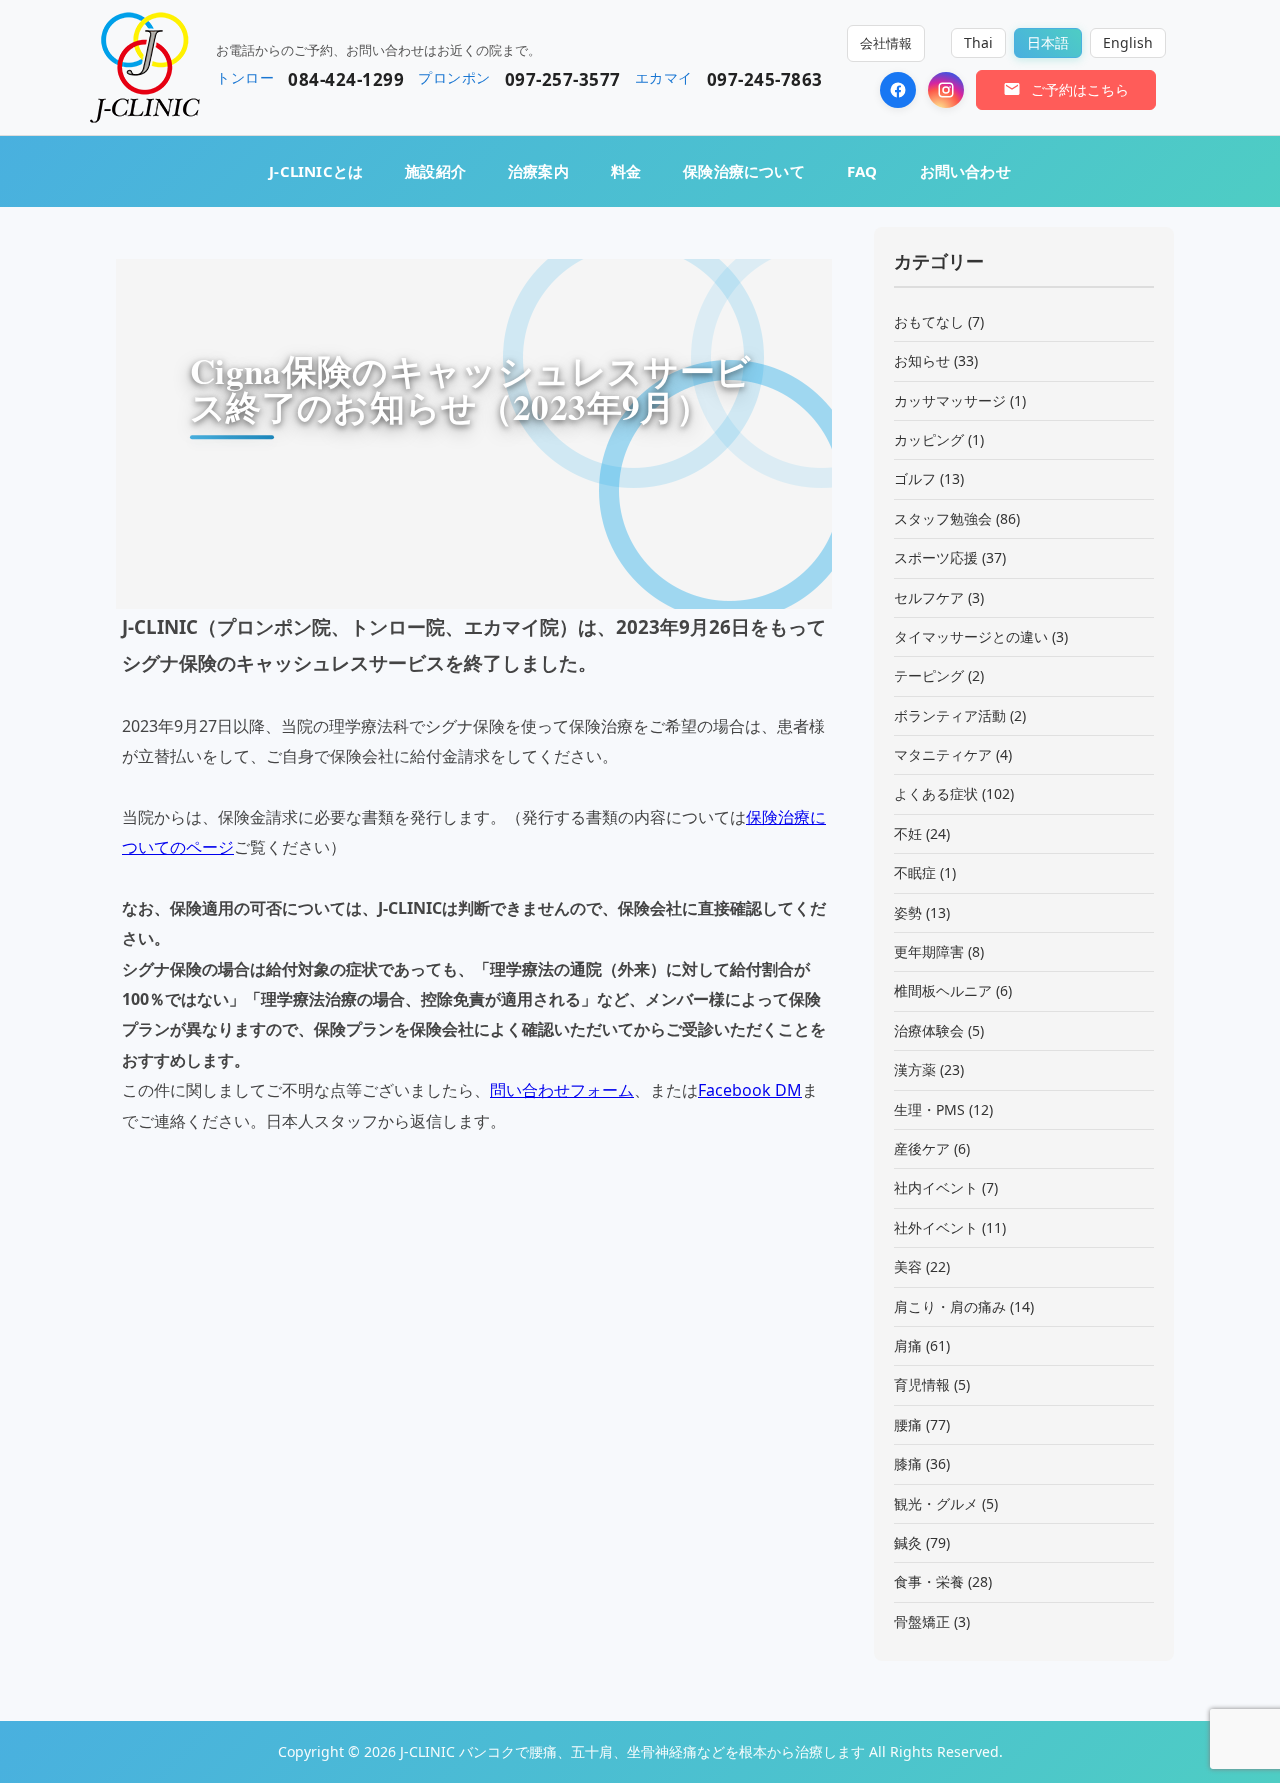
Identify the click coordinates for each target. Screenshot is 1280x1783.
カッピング (929, 439)
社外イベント (936, 1227)
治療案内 (538, 171)
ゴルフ (915, 478)
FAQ (862, 171)
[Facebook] (898, 90)
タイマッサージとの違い (971, 636)
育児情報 (922, 1384)
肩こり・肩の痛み (950, 1306)
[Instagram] (946, 90)
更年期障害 (929, 951)
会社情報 (886, 43)
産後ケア (922, 1148)
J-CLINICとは (316, 171)
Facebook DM (750, 1090)
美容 (908, 1266)
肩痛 (908, 1345)
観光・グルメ (936, 1503)
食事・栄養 (929, 1581)
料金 (626, 171)
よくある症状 (936, 793)
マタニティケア (943, 754)
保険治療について (744, 171)
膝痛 (908, 1463)
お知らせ (922, 360)
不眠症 (915, 872)
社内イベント (936, 1187)
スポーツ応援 (936, 557)
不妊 (908, 833)
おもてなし (929, 321)
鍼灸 (908, 1542)
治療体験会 (929, 1030)
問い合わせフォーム (562, 1090)
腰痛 (908, 1424)
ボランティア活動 (950, 715)
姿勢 (908, 912)
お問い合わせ (965, 171)
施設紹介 (435, 171)
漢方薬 (915, 1069)
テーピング (929, 675)
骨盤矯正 (922, 1621)
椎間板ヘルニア (943, 990)
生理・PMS (929, 1109)
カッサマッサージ (950, 400)
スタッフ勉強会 (943, 518)
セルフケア (929, 597)
